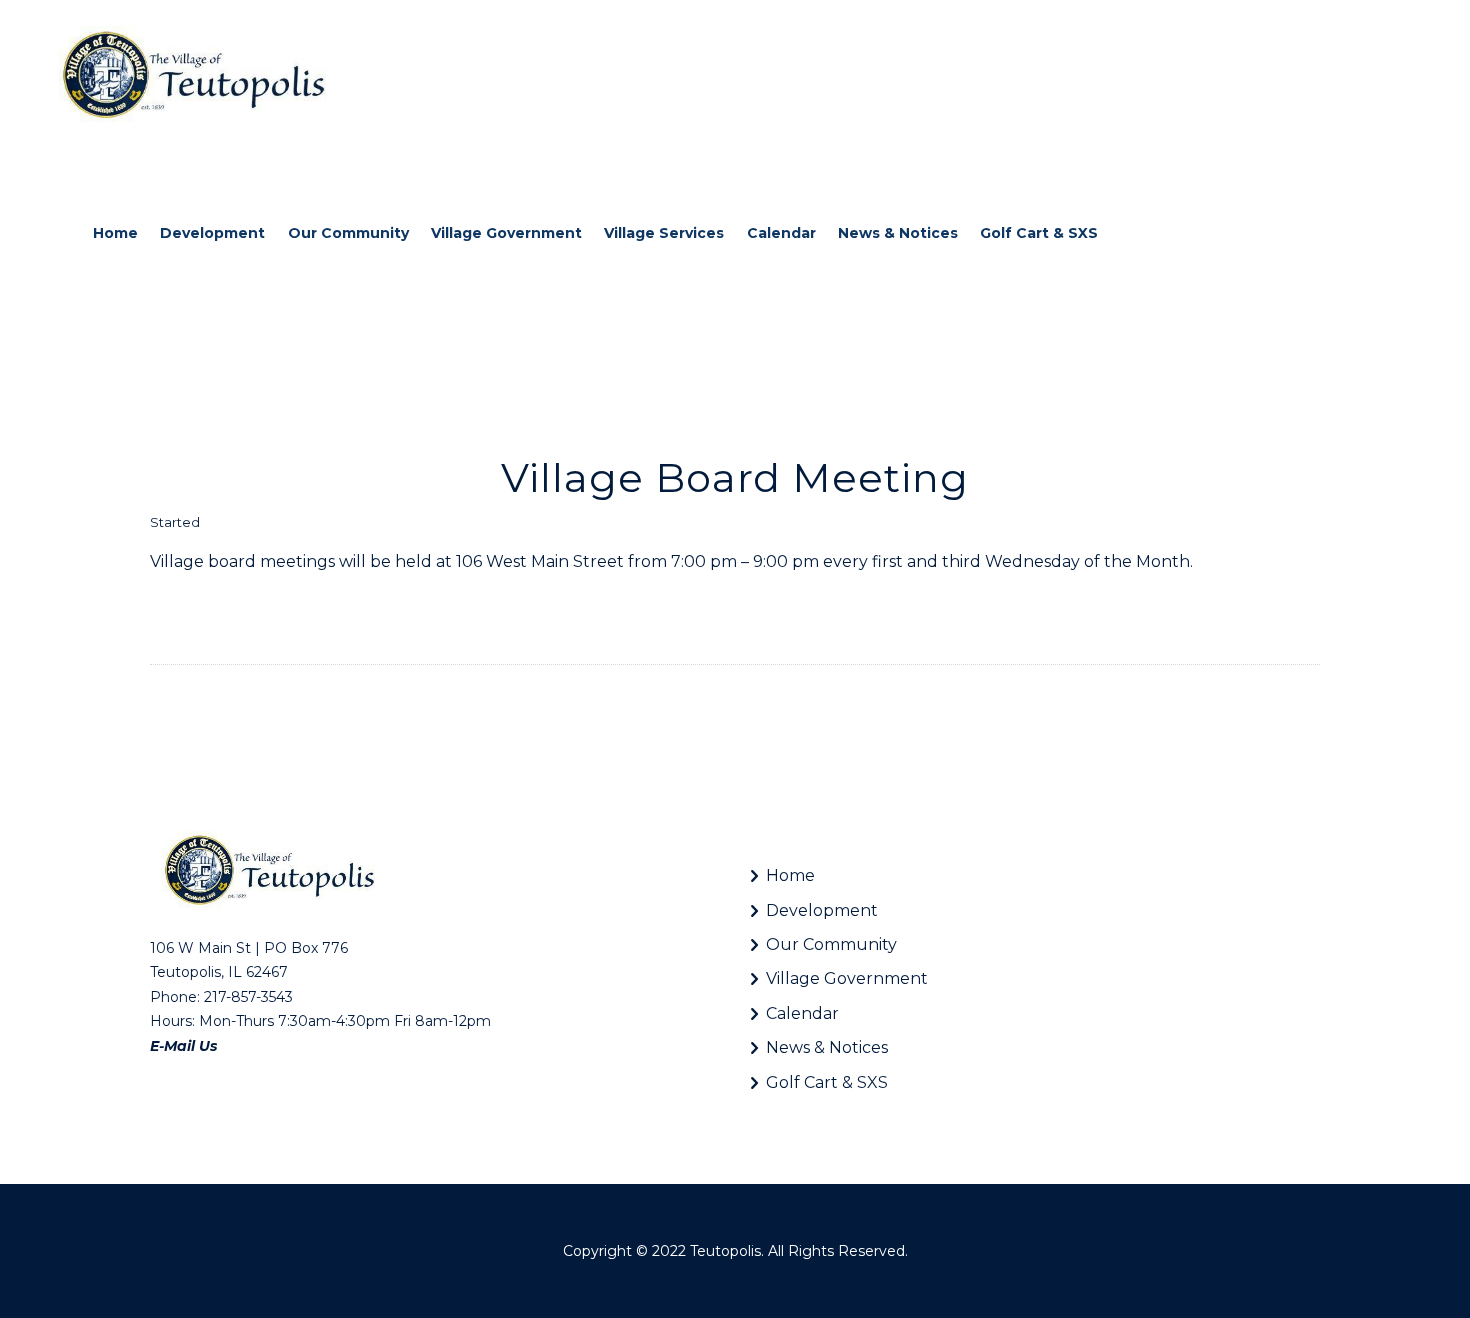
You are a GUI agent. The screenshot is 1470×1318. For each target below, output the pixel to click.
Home (790, 875)
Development (822, 910)
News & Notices (827, 1047)
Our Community (831, 944)
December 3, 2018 (262, 522)
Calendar (802, 1013)
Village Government (847, 978)
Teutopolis (725, 1251)
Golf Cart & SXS (827, 1082)
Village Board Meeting (735, 477)
